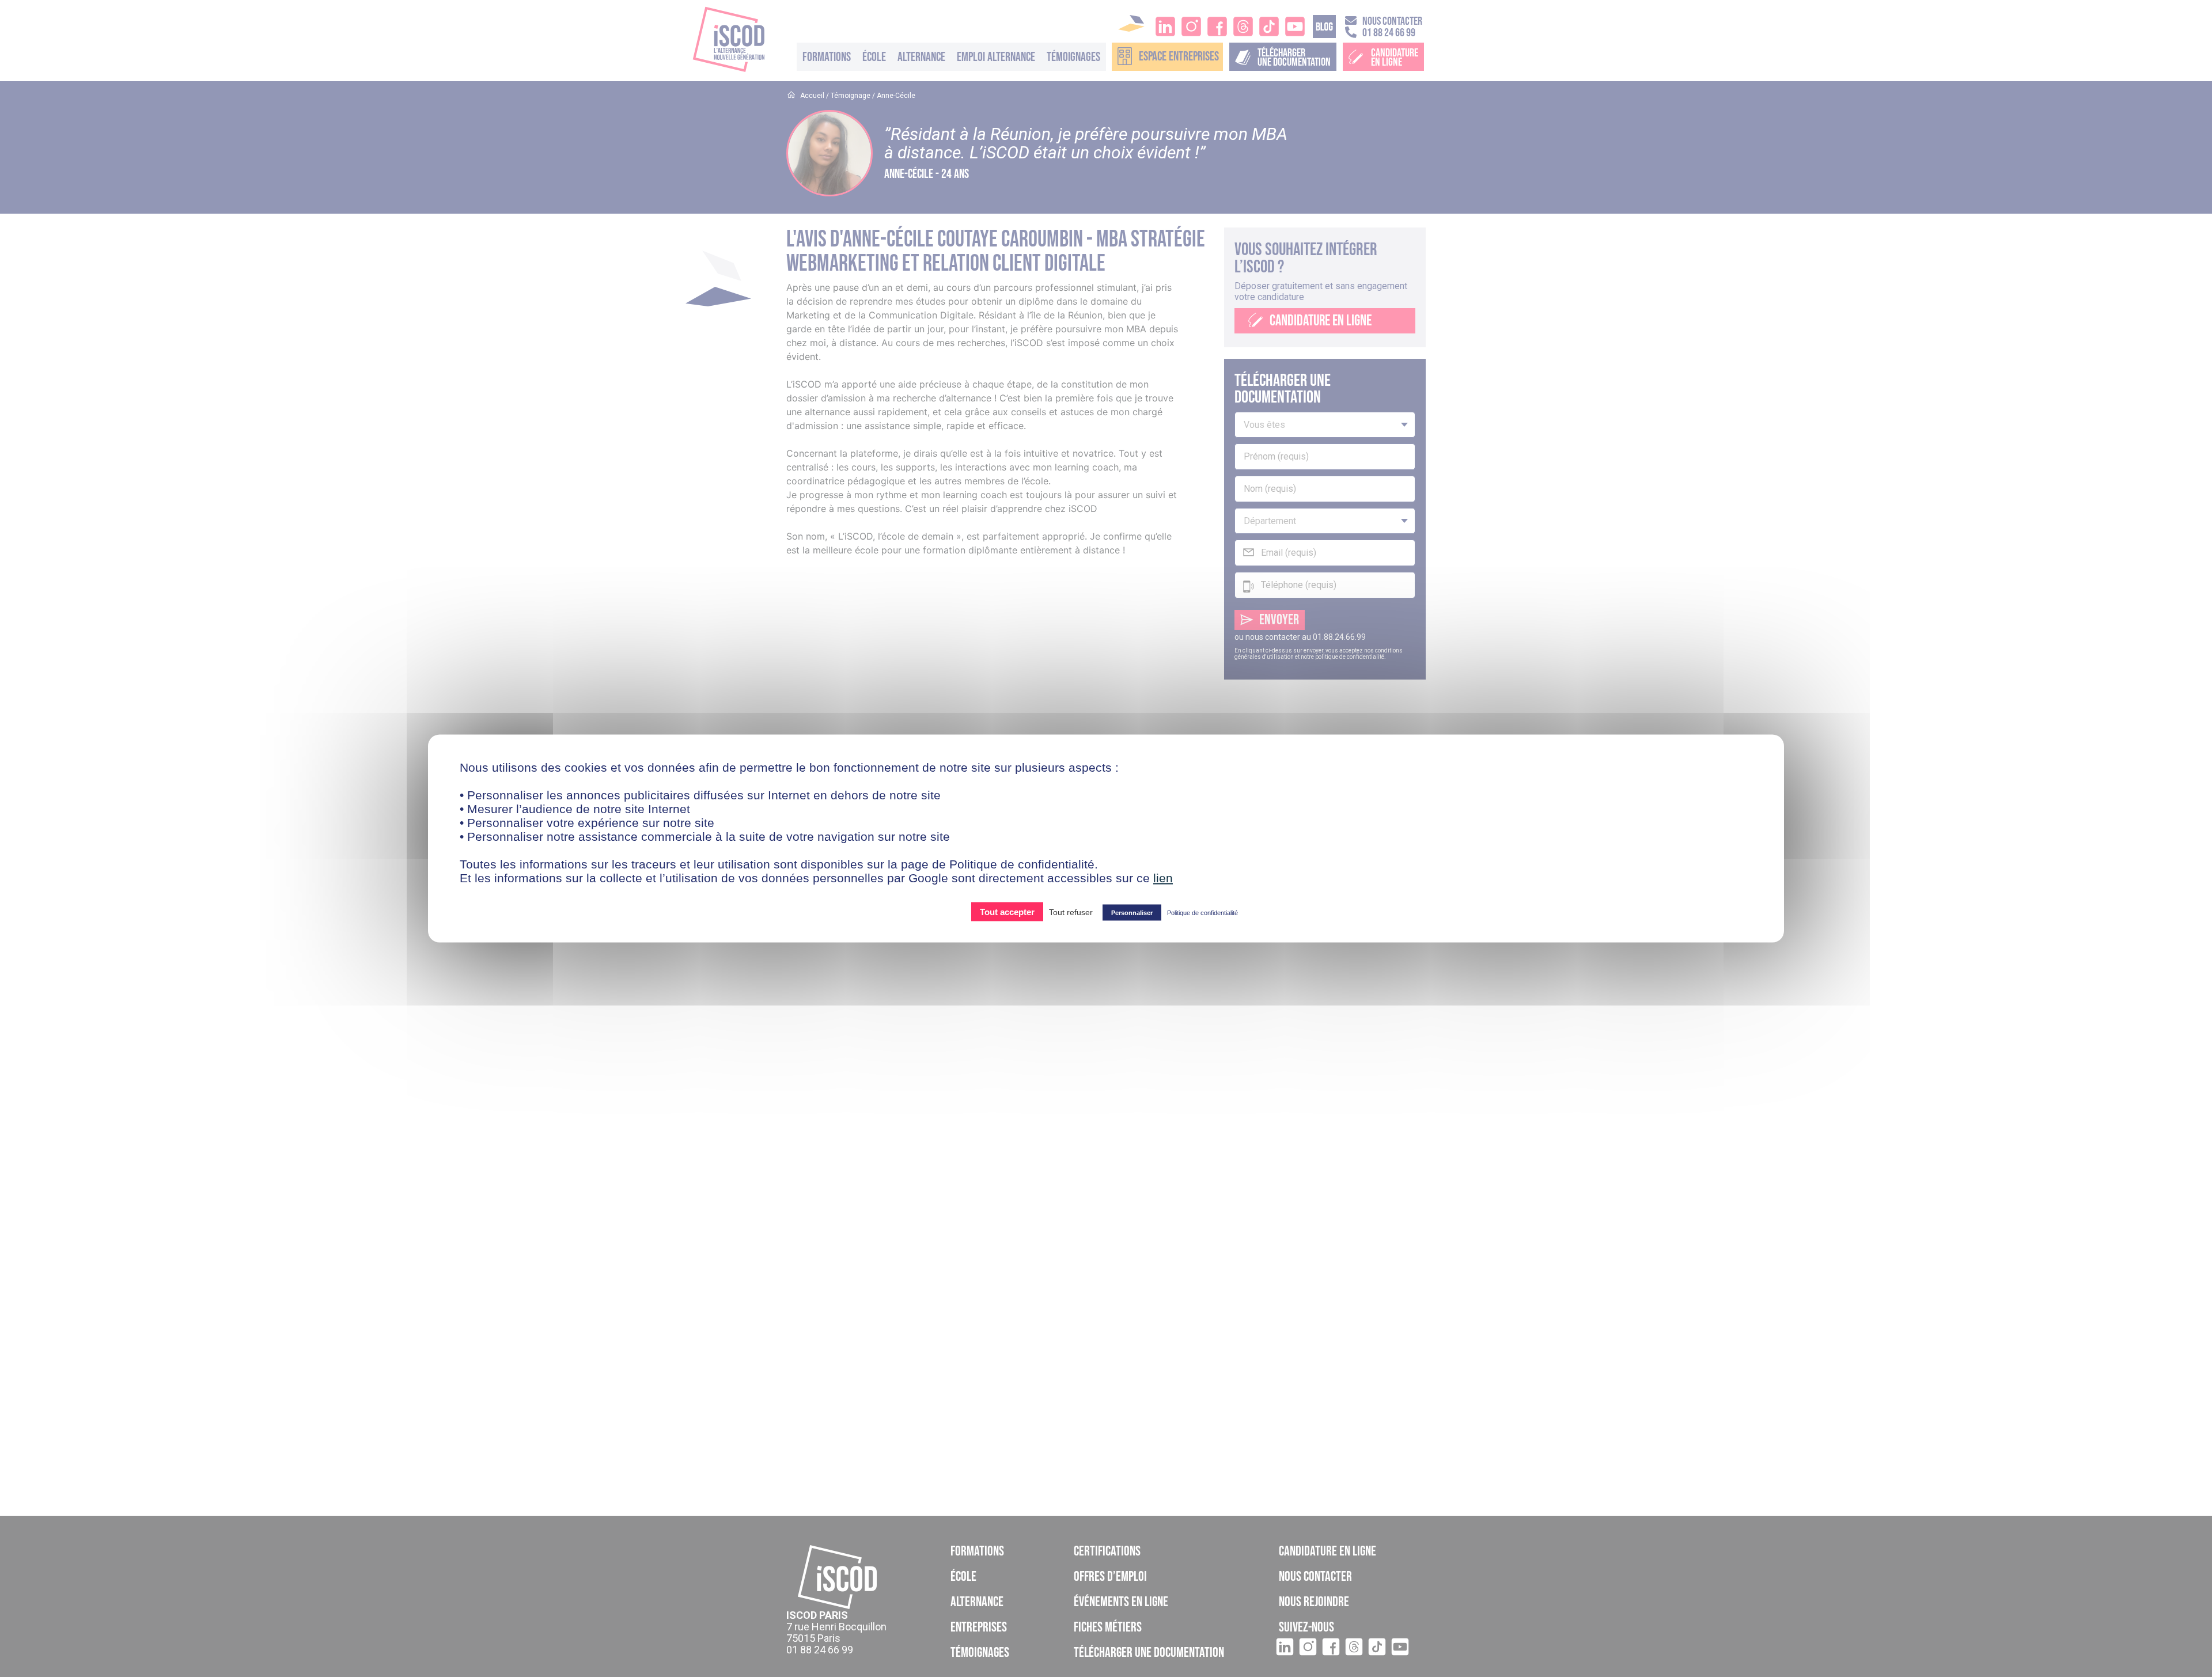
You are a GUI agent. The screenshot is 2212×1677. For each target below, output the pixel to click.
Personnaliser (1132, 913)
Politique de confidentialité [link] (1202, 913)
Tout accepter (1007, 912)
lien (1163, 878)
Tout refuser (1071, 912)
